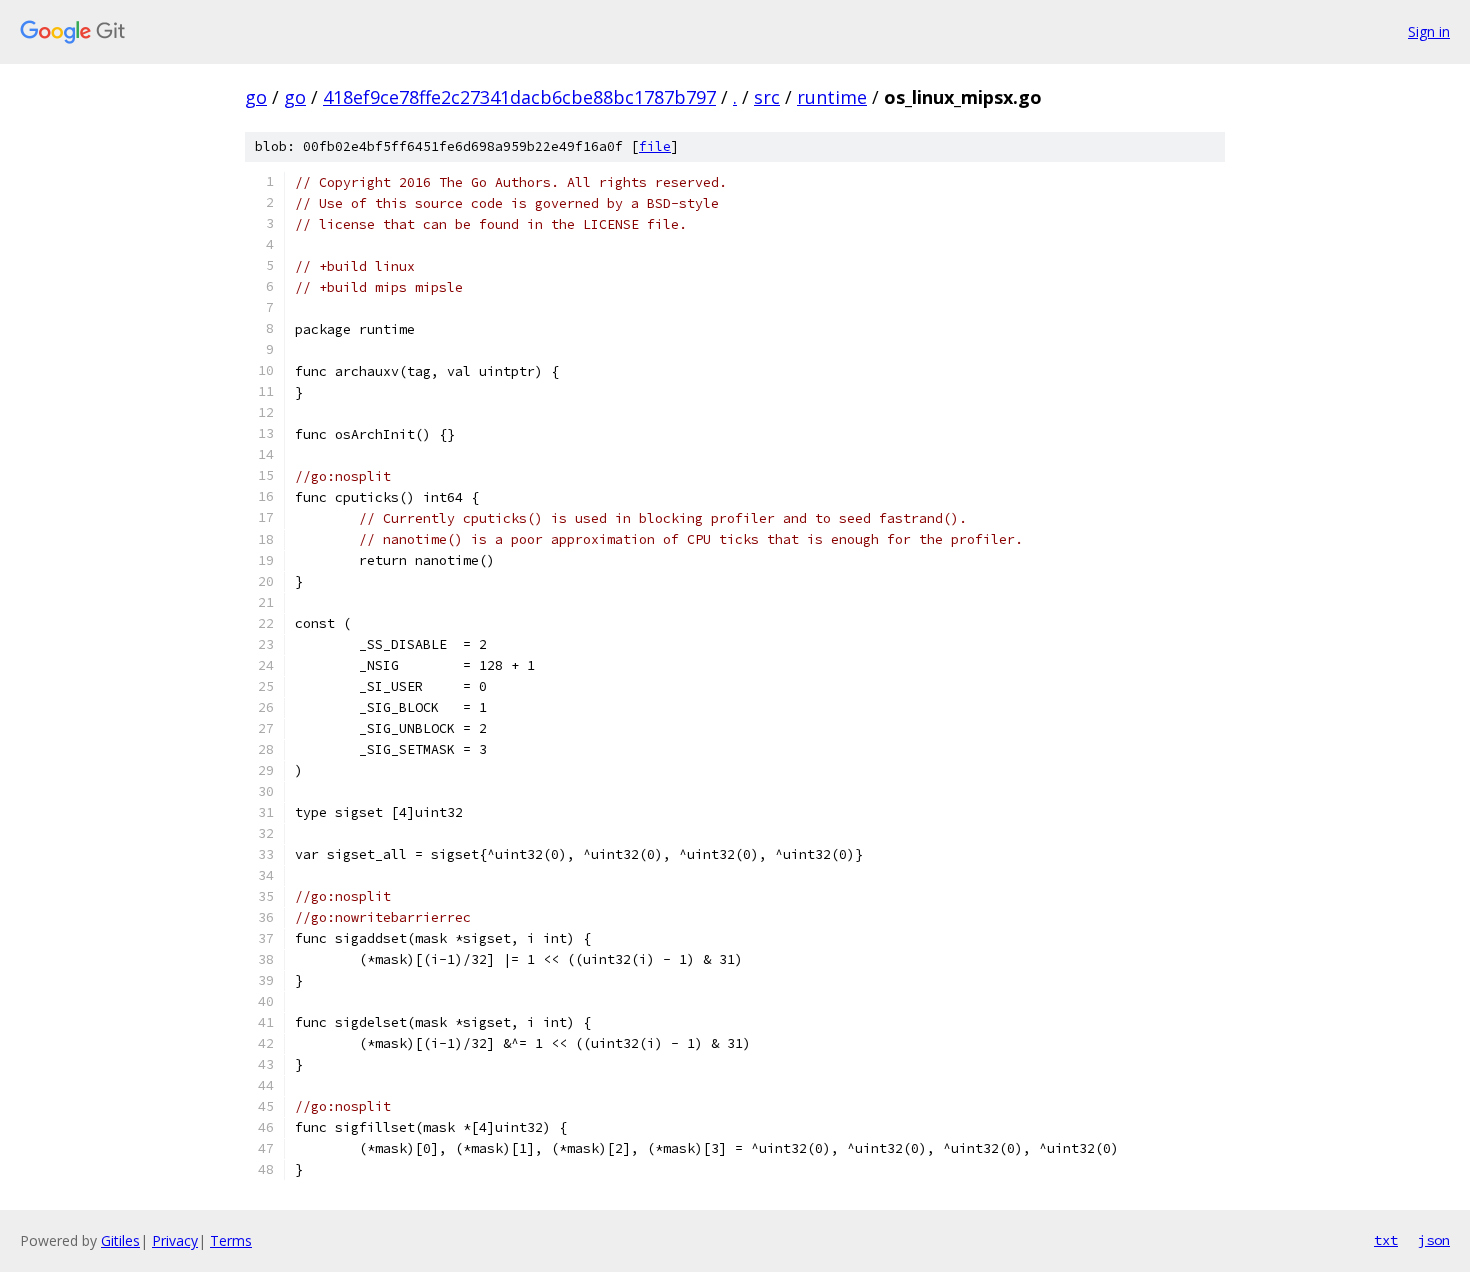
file (655, 146)
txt (1386, 1240)
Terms (231, 1240)
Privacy (175, 1240)
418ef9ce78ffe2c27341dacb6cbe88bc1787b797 (519, 97)
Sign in (1429, 31)
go (256, 97)
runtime (832, 97)
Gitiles (120, 1240)
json (1434, 1240)
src (767, 97)
